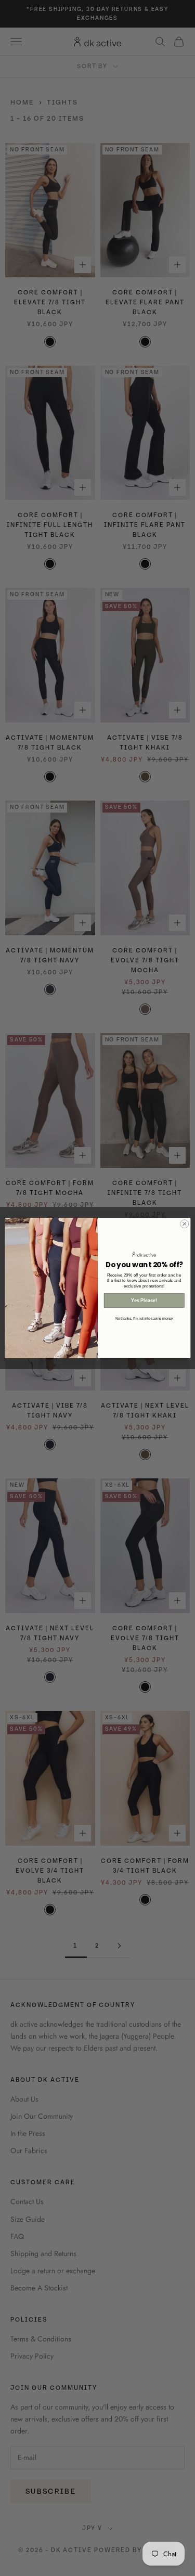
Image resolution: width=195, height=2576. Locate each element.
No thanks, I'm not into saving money (144, 1318)
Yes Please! (144, 1300)
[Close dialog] (184, 1224)
